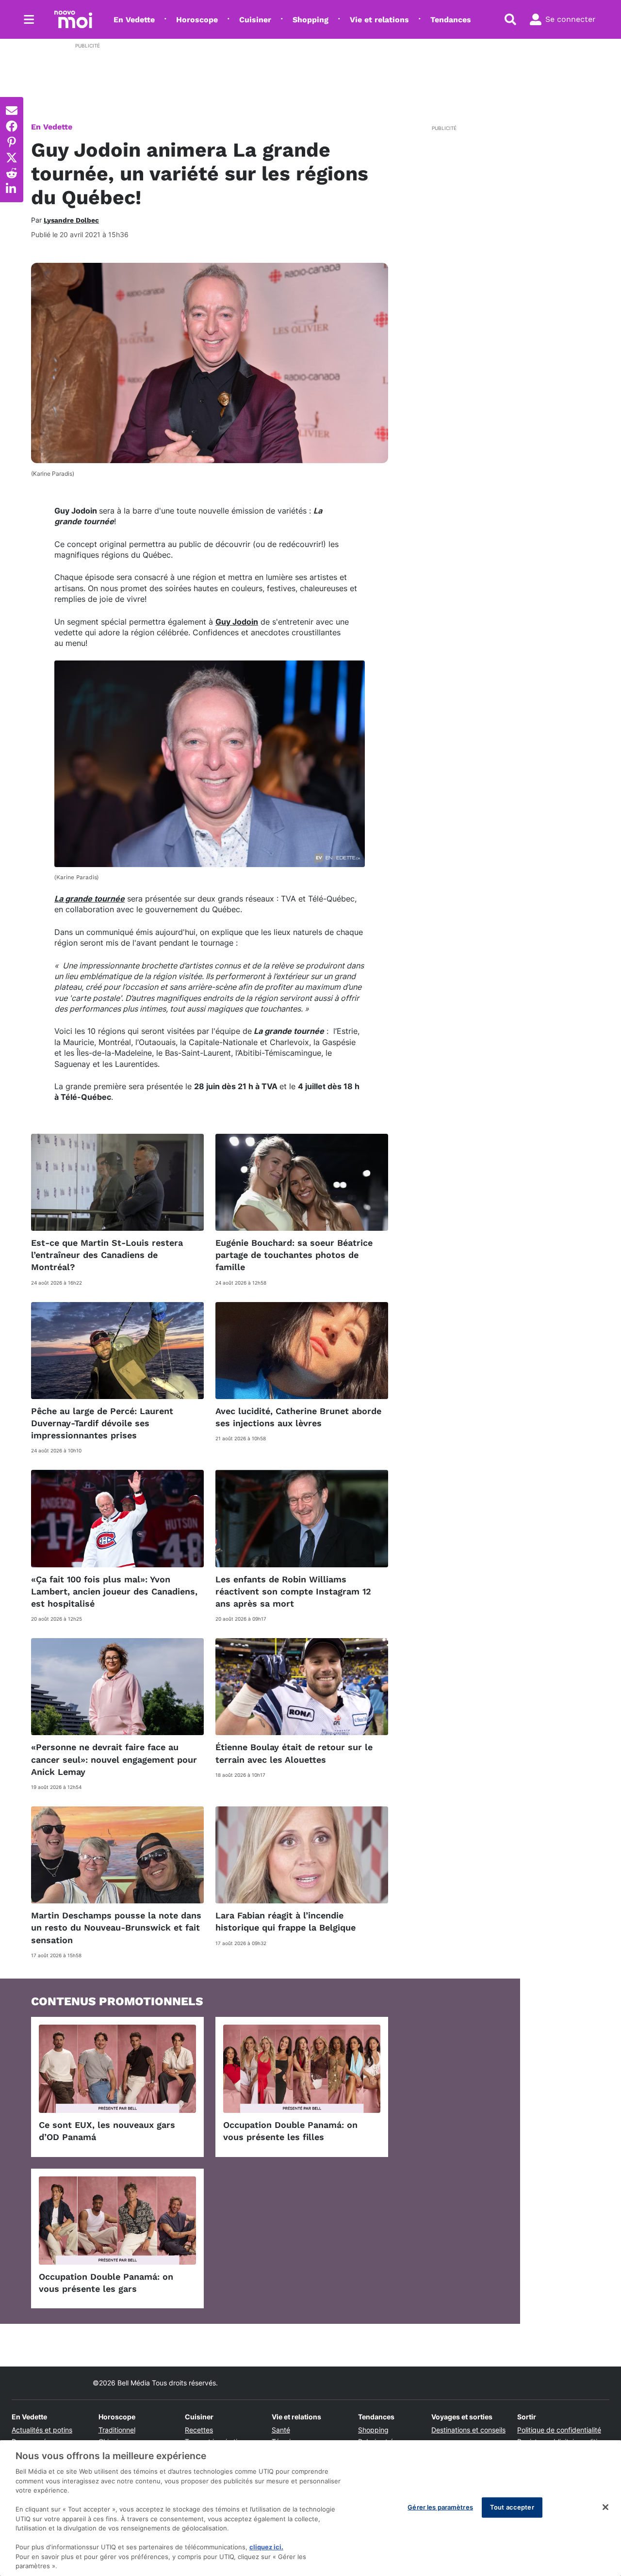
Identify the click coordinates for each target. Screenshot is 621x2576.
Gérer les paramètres (440, 2507)
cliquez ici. (266, 2547)
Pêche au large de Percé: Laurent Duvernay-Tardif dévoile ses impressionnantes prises (102, 1423)
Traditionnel (117, 2430)
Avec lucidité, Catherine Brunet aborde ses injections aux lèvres (298, 1417)
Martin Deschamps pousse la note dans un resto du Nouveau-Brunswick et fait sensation (116, 1927)
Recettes (199, 2430)
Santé (281, 2430)
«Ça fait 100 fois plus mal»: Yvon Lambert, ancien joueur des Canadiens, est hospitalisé (114, 1591)
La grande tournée (90, 899)
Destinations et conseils (468, 2430)
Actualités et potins (42, 2430)
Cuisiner (255, 20)
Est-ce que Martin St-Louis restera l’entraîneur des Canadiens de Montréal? (107, 1255)
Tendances (451, 20)
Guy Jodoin (237, 622)
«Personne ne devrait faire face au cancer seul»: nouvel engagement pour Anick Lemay (114, 1759)
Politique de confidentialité (559, 2430)
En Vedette (134, 20)
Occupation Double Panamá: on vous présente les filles (290, 2131)
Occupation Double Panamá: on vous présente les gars (106, 2283)
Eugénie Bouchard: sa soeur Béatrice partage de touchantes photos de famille (294, 1255)
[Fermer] (605, 2507)
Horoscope (197, 20)
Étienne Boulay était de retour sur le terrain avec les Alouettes (294, 1753)
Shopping (310, 20)
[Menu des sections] (29, 19)
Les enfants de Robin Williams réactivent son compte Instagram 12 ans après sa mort (293, 1591)
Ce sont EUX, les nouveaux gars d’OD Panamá (107, 2131)
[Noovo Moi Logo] (73, 19)
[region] (310, 2508)
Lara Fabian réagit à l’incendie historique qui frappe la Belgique (286, 1921)
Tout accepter (512, 2507)
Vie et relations (379, 20)
